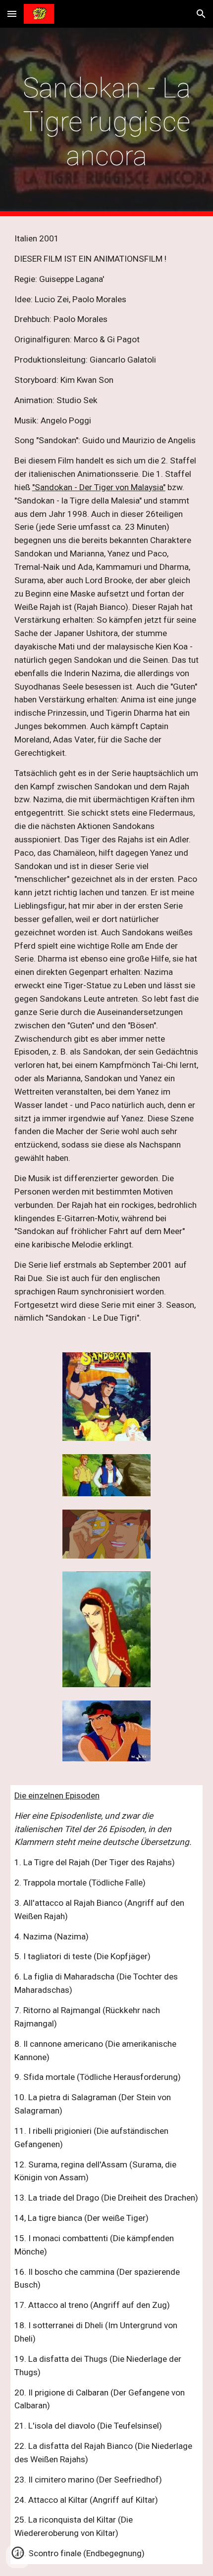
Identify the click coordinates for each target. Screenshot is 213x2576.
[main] (107, 122)
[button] (12, 14)
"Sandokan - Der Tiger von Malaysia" (99, 487)
